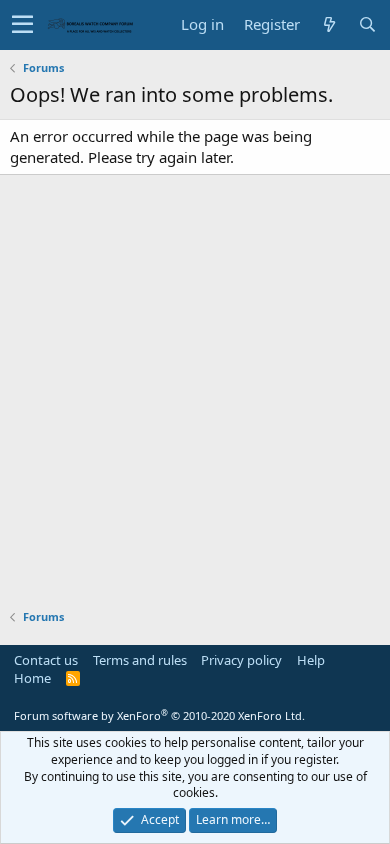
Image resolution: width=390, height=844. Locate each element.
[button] (22, 25)
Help (311, 660)
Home (32, 678)
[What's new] (329, 24)
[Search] (367, 24)
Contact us (46, 660)
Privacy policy (241, 660)
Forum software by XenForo (159, 715)
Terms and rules (140, 660)
